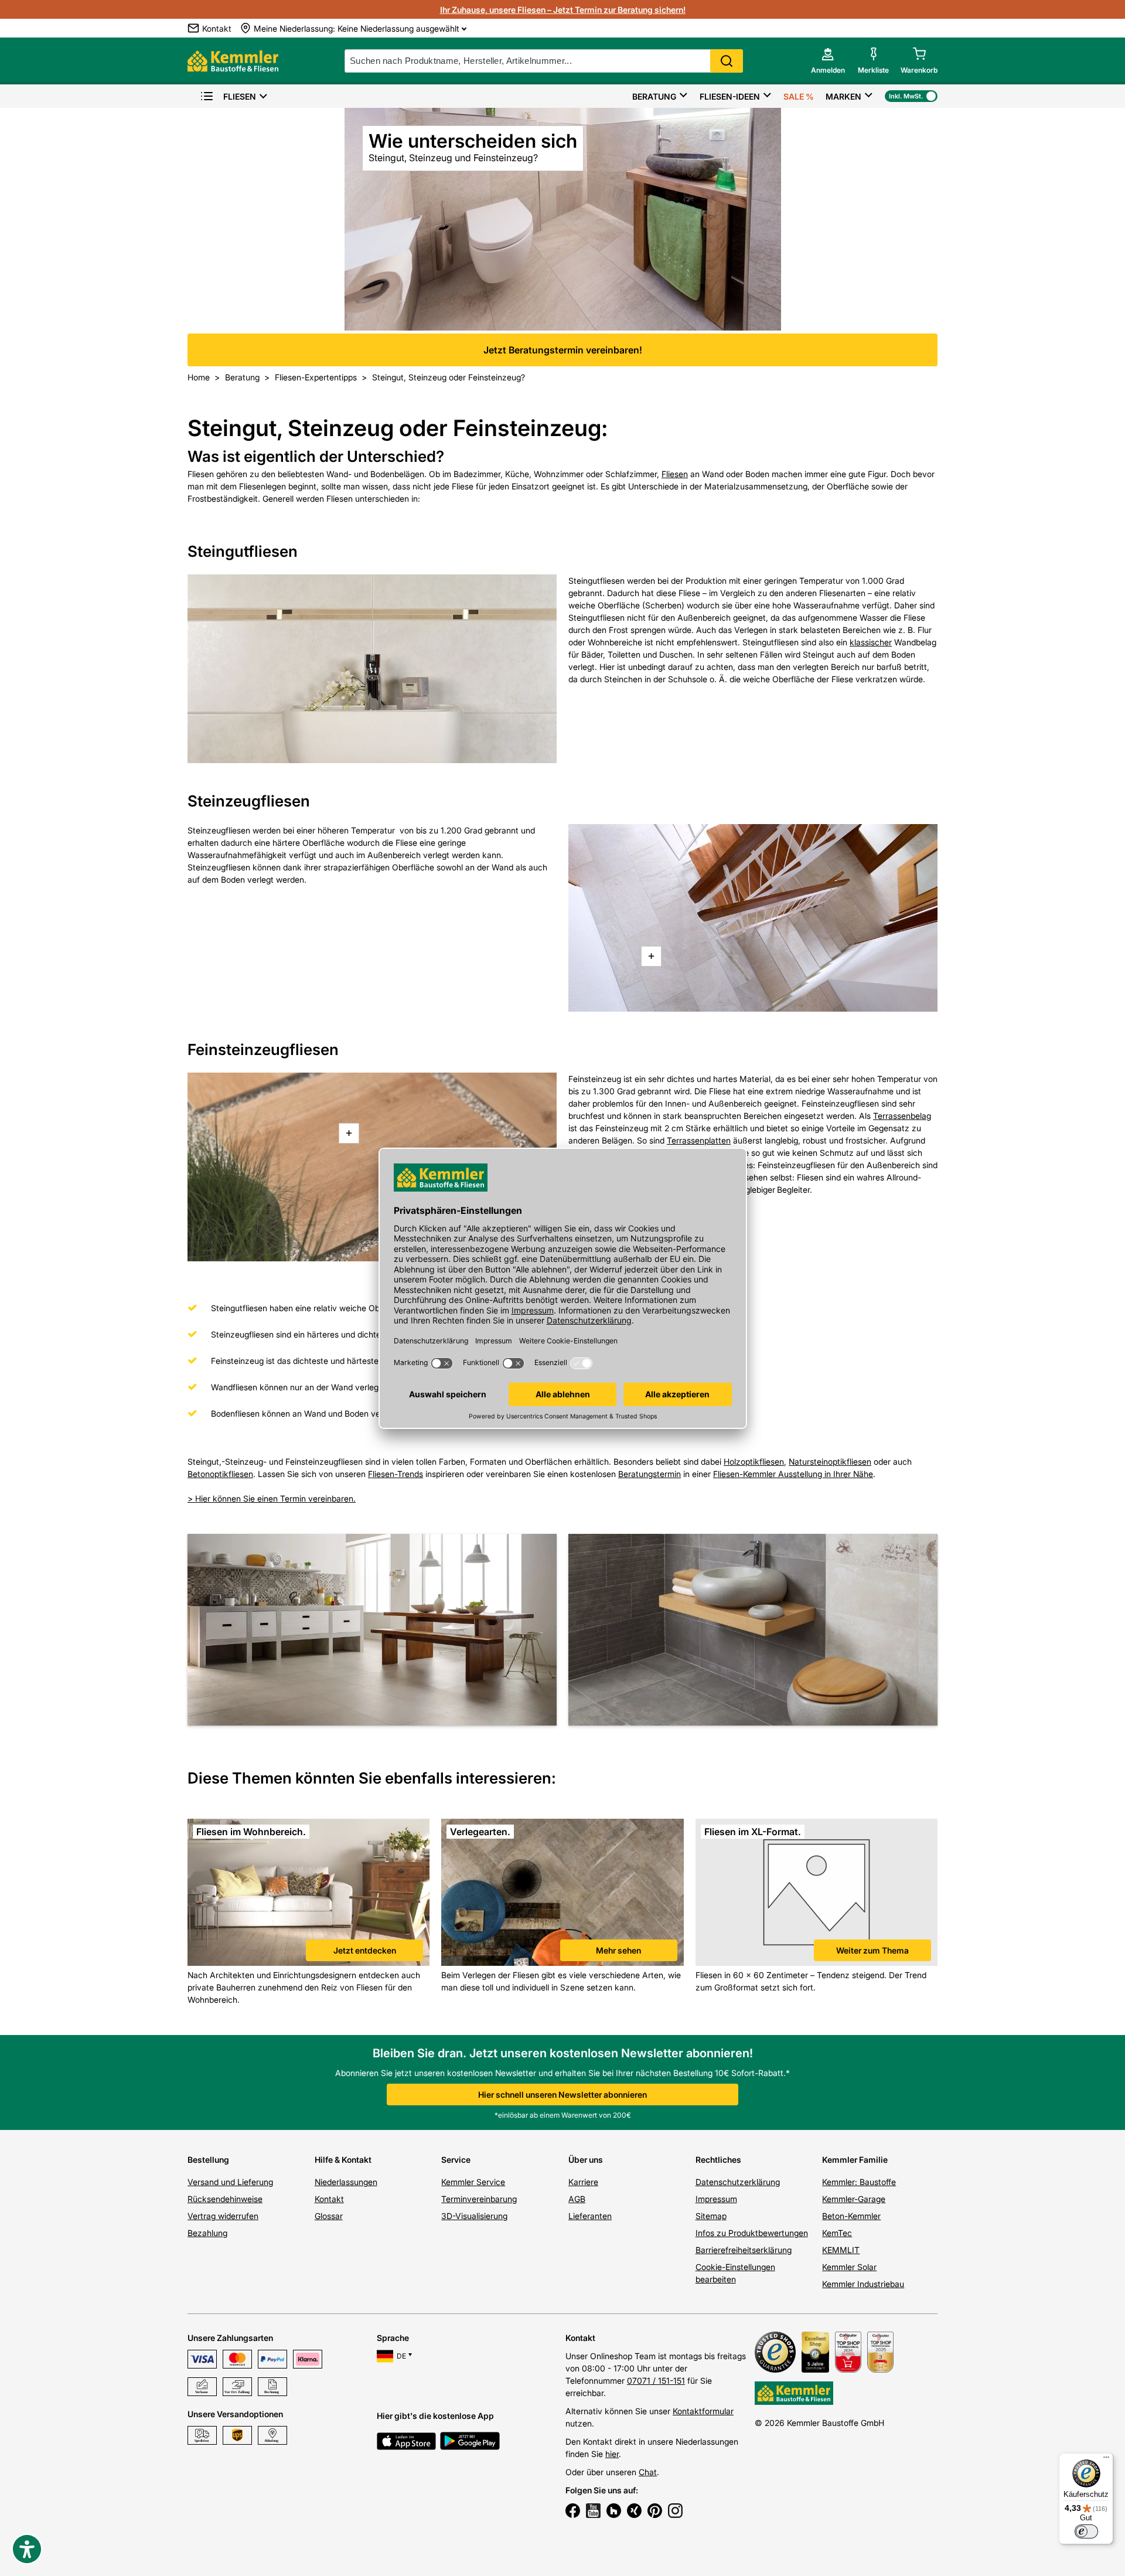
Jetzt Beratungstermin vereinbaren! (563, 350)
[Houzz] (614, 2512)
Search (727, 61)
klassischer (871, 642)
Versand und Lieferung (230, 2182)
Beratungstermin (650, 1474)
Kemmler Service (473, 2182)
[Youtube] (593, 2512)
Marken (843, 96)
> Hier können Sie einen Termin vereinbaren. (272, 1498)
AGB (577, 2199)
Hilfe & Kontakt (343, 2160)
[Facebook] (573, 2512)
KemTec (837, 2233)
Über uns (586, 2160)
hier (612, 2454)
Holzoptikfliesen (754, 1461)
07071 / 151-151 (656, 2381)
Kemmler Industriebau (863, 2284)
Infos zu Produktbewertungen (752, 2233)
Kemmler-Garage (854, 2199)
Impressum (716, 2199)
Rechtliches (718, 2160)
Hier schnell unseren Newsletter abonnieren (562, 2095)
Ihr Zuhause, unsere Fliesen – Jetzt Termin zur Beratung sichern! (563, 10)
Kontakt (329, 2199)
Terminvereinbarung (479, 2199)
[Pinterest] (655, 2512)
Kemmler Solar (849, 2267)
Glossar (329, 2216)
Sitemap (711, 2216)
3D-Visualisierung (474, 2216)
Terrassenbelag (902, 1116)
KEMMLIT (841, 2250)
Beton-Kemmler (851, 2216)
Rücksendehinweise (225, 2199)
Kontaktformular (703, 2411)
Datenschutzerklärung (738, 2182)
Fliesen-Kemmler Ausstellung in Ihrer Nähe (793, 1474)
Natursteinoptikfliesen (830, 1461)
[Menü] (1106, 2460)
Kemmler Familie (855, 2160)
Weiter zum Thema (872, 1950)
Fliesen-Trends (396, 1474)
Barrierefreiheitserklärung (744, 2250)
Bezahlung (207, 2233)
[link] (308, 1894)
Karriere (583, 2182)
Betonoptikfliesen (220, 1474)
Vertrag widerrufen (223, 2216)
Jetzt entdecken (365, 1950)
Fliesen (240, 96)
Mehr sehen (618, 1950)
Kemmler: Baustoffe (859, 2182)
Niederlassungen (346, 2182)
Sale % (799, 96)
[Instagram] (675, 2512)
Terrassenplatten (699, 1140)
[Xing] (634, 2512)
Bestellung (208, 2160)
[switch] (1086, 2531)
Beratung (654, 96)
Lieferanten (590, 2216)
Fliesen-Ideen (730, 96)
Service (456, 2160)
